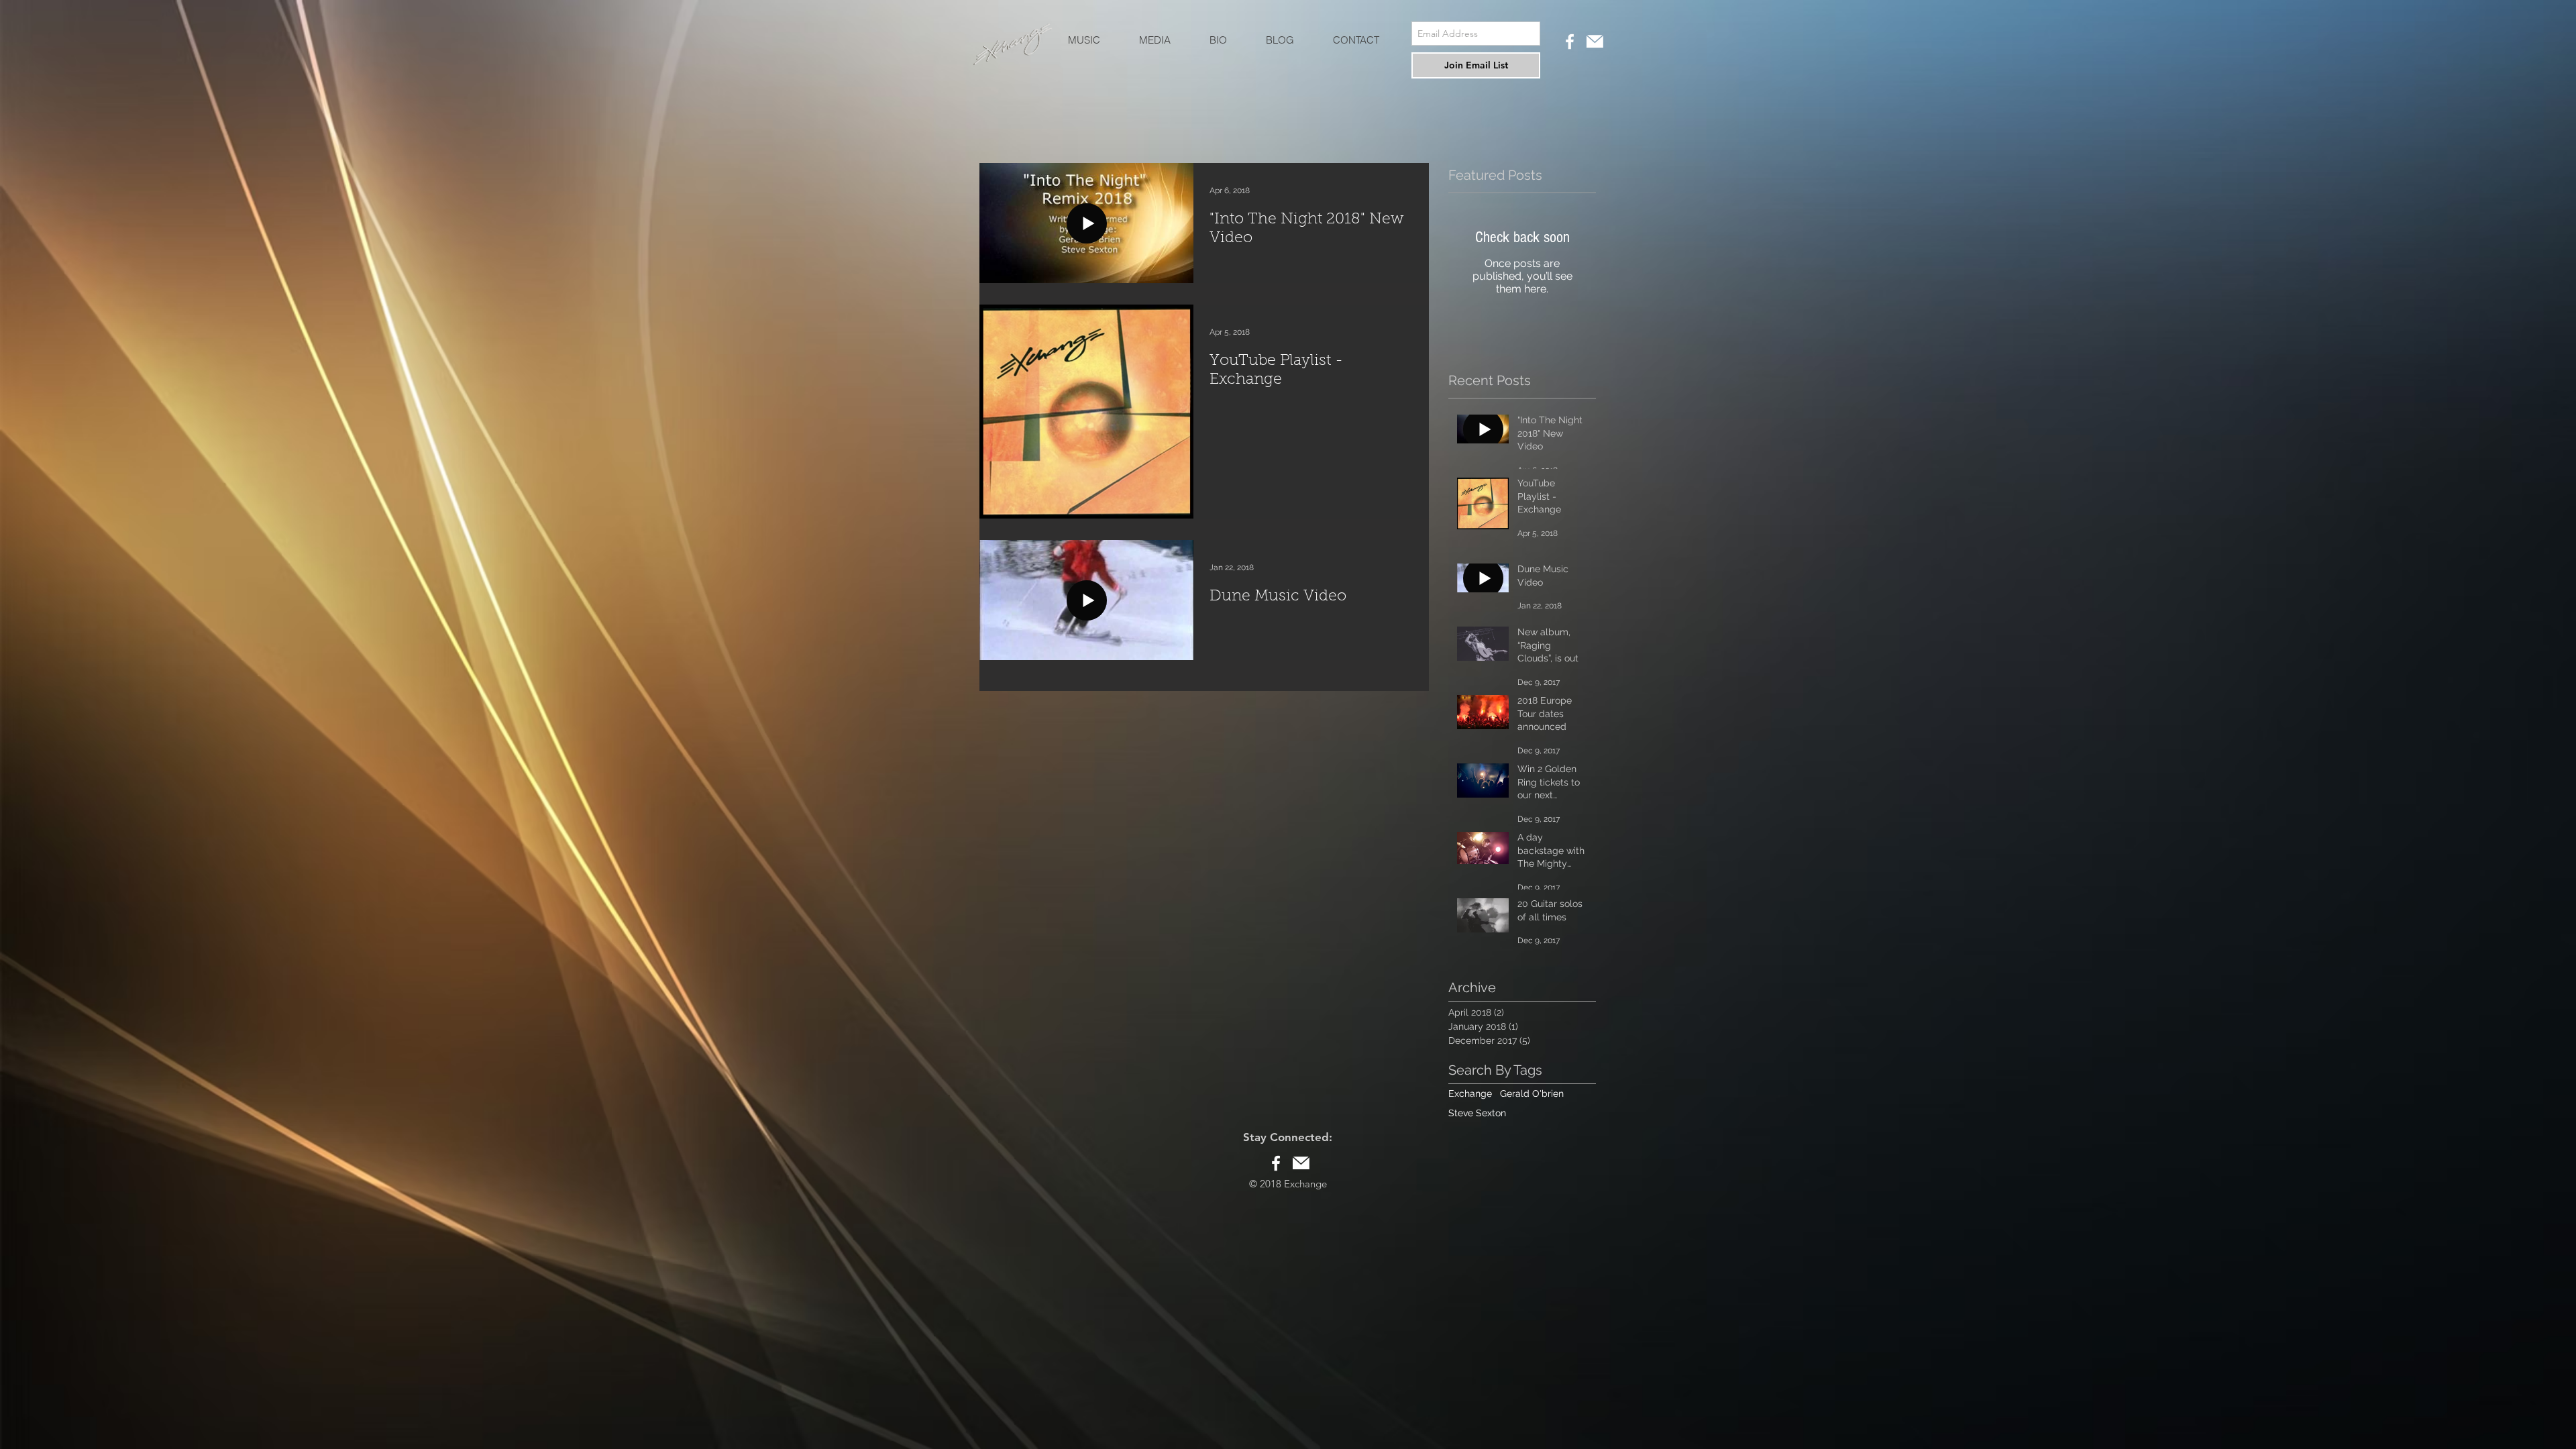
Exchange (1470, 1093)
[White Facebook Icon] (1570, 42)
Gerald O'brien (1532, 1093)
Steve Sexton (1477, 1113)
